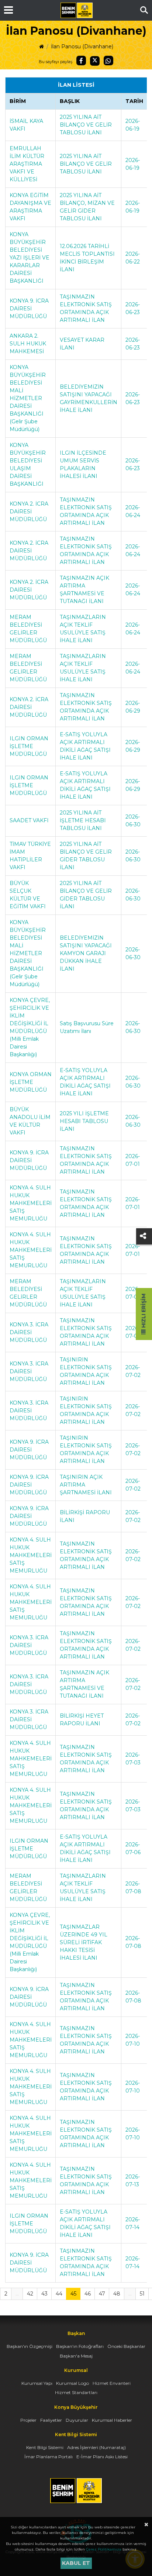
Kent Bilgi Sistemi (45, 2447)
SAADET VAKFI (29, 820)
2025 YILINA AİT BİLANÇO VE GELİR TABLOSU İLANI (86, 125)
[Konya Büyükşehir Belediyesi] (76, 10)
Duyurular (77, 2420)
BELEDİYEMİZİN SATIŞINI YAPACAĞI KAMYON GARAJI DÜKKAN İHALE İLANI (86, 953)
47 (102, 2294)
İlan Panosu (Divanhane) (82, 47)
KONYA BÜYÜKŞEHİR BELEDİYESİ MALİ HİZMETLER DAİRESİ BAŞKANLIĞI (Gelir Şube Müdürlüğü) (28, 398)
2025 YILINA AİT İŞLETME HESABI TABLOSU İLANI (83, 820)
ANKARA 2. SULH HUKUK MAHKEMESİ (28, 344)
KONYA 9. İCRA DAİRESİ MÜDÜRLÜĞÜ (29, 309)
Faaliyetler (51, 2420)
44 (59, 2294)
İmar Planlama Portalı (49, 2457)
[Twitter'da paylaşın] (95, 61)
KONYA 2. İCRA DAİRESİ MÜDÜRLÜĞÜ (29, 512)
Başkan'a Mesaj (76, 2356)
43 (44, 2294)
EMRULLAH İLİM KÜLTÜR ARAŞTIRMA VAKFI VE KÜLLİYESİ (27, 164)
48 (117, 2294)
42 (30, 2294)
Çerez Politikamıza (104, 2549)
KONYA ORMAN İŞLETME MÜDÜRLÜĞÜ (31, 1082)
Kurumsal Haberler (112, 2420)
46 (88, 2294)
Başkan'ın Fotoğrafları (80, 2346)
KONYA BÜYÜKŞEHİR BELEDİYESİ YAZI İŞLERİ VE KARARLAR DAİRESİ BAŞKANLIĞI (30, 258)
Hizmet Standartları (76, 2392)
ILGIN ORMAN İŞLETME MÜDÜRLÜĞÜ (29, 746)
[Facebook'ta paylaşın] (81, 61)
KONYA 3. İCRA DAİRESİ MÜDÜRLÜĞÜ (29, 1332)
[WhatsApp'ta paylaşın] (108, 61)
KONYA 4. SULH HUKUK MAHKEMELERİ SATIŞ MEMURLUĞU (31, 1203)
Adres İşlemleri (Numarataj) (96, 2447)
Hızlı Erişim (144, 1311)
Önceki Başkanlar (126, 2346)
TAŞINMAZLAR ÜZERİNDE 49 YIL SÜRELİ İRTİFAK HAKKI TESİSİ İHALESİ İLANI (84, 1942)
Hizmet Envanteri (112, 2383)
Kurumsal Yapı (37, 2383)
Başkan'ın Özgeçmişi (30, 2346)
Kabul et (76, 2563)
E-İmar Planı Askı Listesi (102, 2457)
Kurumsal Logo (72, 2383)
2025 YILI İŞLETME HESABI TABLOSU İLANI (84, 1121)
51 (142, 2294)
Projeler (28, 2420)
